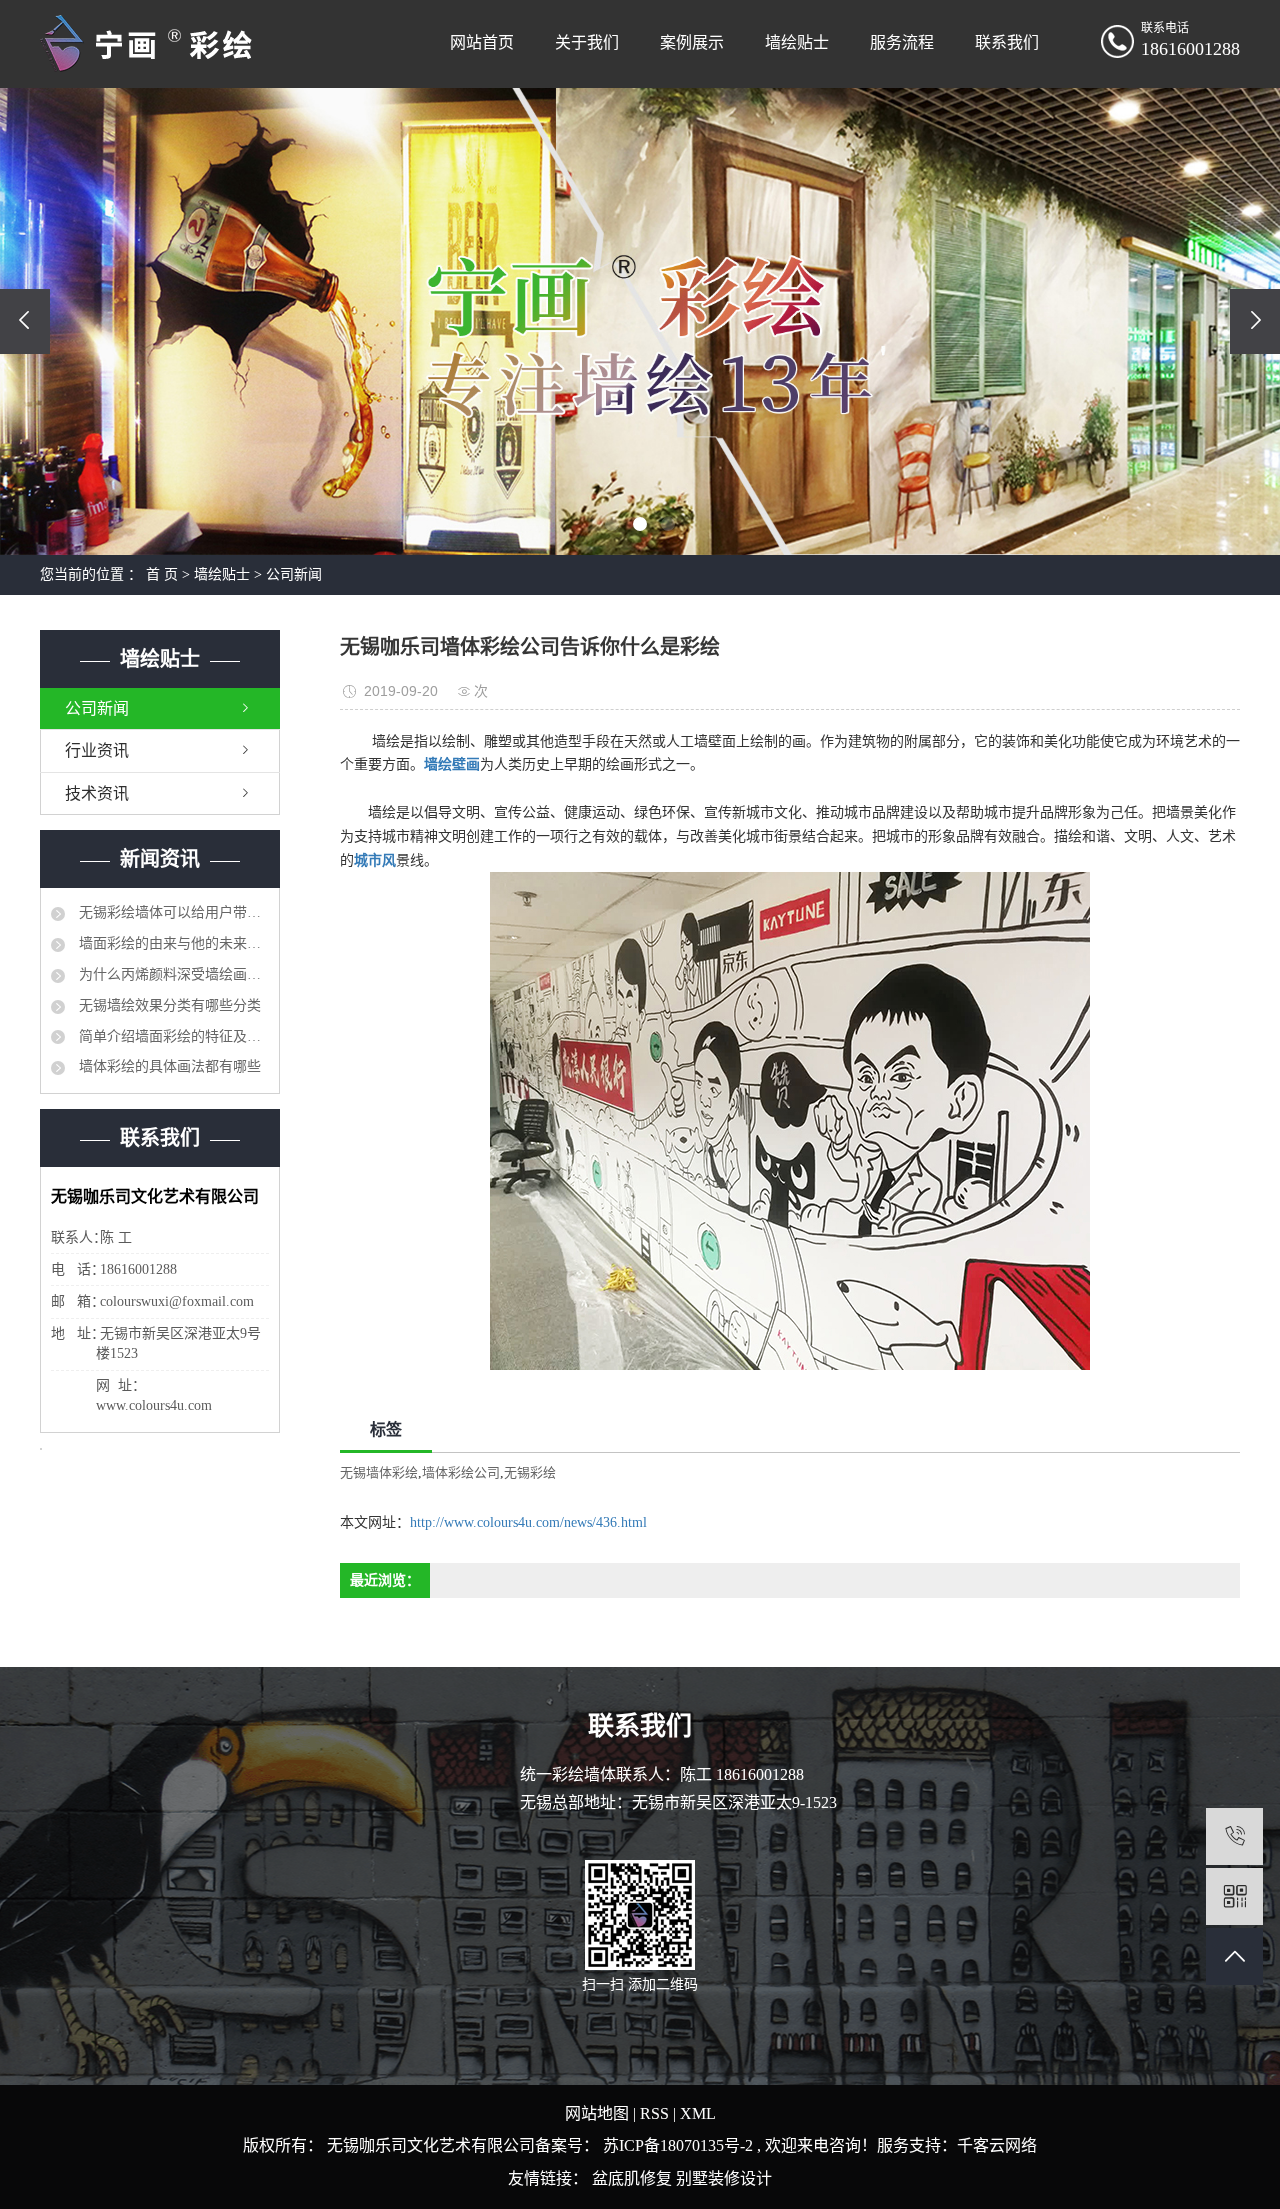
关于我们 (587, 42)
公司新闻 (294, 574)
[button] (612, 524)
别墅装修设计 (724, 2178)
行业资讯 (97, 750)
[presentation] (25, 321)
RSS (654, 2113)
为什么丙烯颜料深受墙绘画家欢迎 (172, 974)
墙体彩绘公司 (461, 1472)
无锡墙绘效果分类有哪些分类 (168, 1005)
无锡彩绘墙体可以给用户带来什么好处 (172, 912)
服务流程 (902, 42)
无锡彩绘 (530, 1472)
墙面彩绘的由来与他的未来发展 (172, 943)
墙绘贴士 (797, 42)
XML (698, 2113)
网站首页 (482, 42)
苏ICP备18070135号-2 (678, 2145)
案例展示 (692, 42)
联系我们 (1007, 42)
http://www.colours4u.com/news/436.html (528, 1522)
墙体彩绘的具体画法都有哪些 (168, 1066)
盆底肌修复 (634, 2178)
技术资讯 (97, 793)
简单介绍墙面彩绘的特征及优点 (172, 1036)
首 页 (162, 574)
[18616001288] (1234, 1836)
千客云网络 (997, 2145)
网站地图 (599, 2113)
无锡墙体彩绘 (379, 1472)
